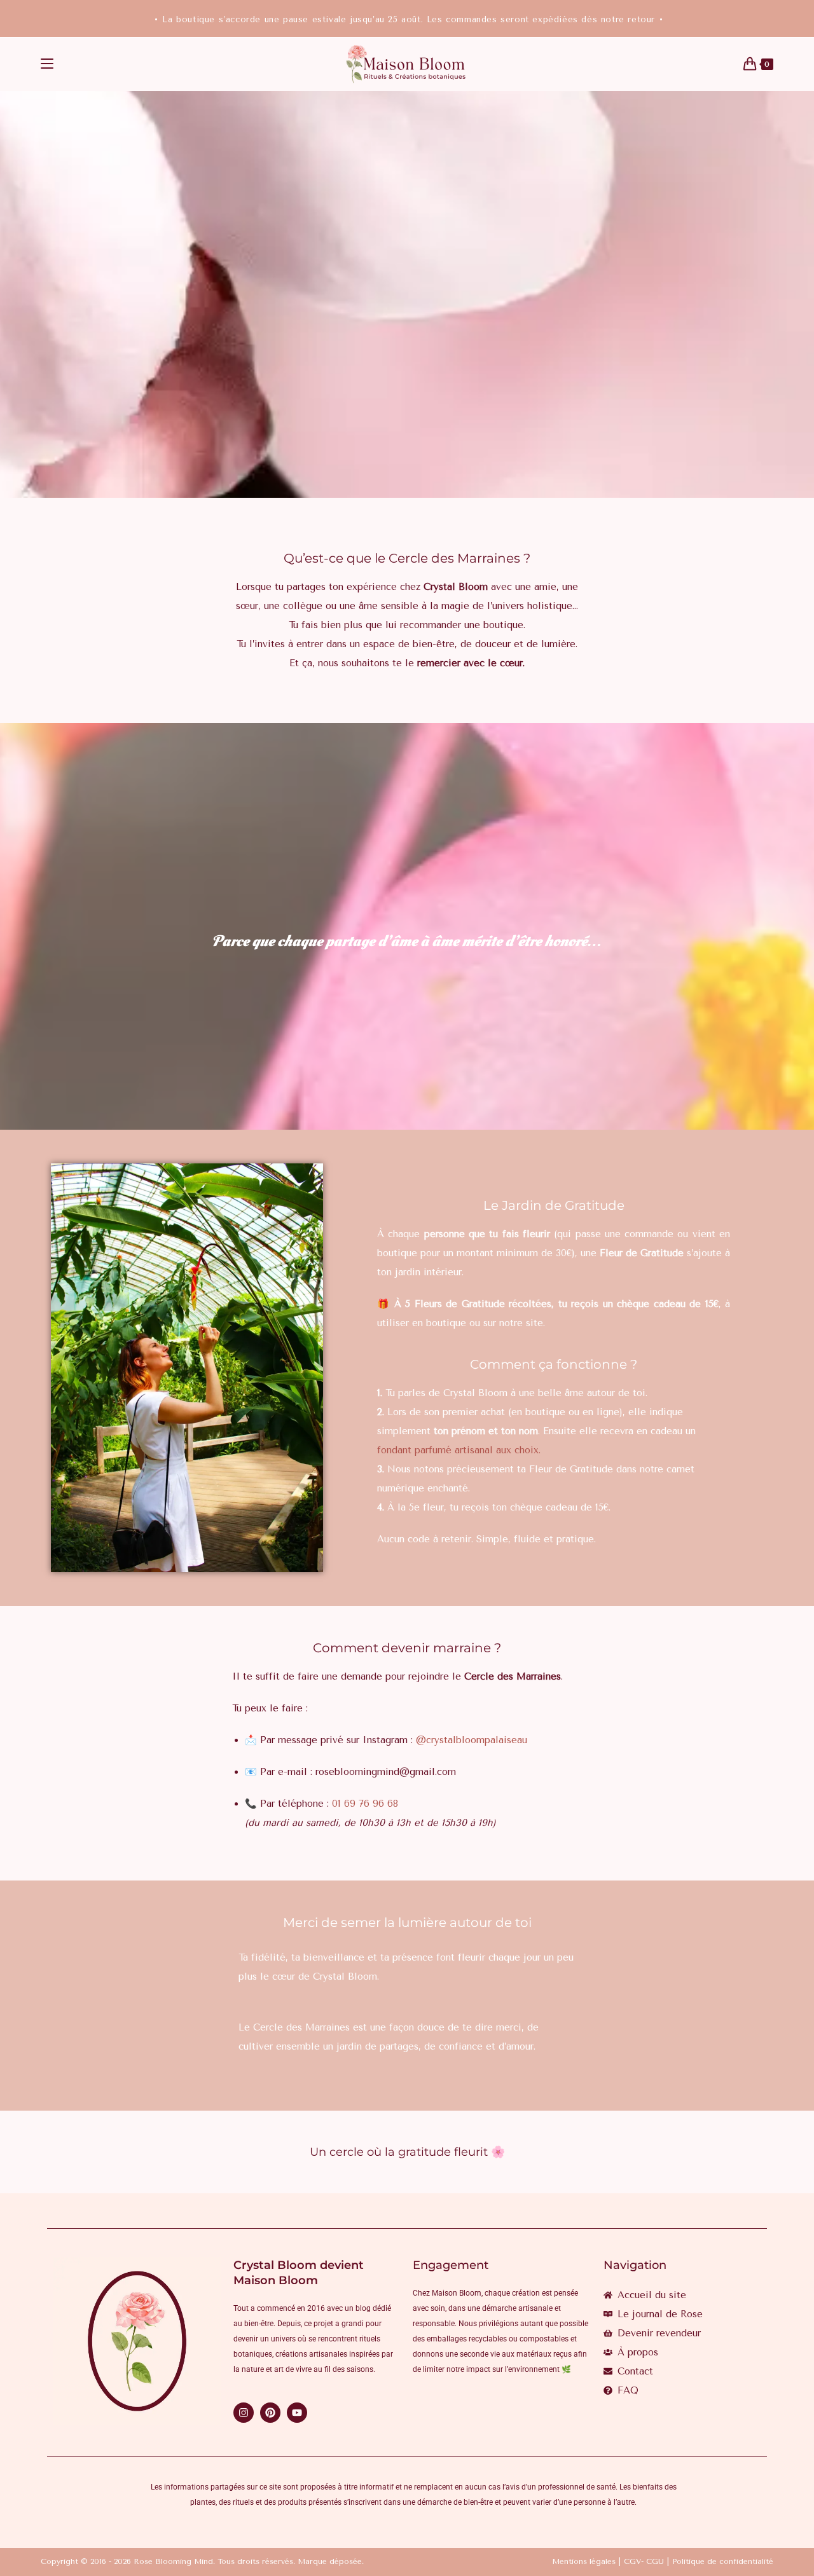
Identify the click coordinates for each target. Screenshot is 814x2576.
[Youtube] (297, 2413)
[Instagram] (244, 2413)
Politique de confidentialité (723, 2561)
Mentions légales (584, 2561)
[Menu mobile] (47, 64)
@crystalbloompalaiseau (472, 1740)
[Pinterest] (270, 2413)
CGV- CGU (644, 2561)
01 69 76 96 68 (365, 1804)
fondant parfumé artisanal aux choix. (459, 1450)
